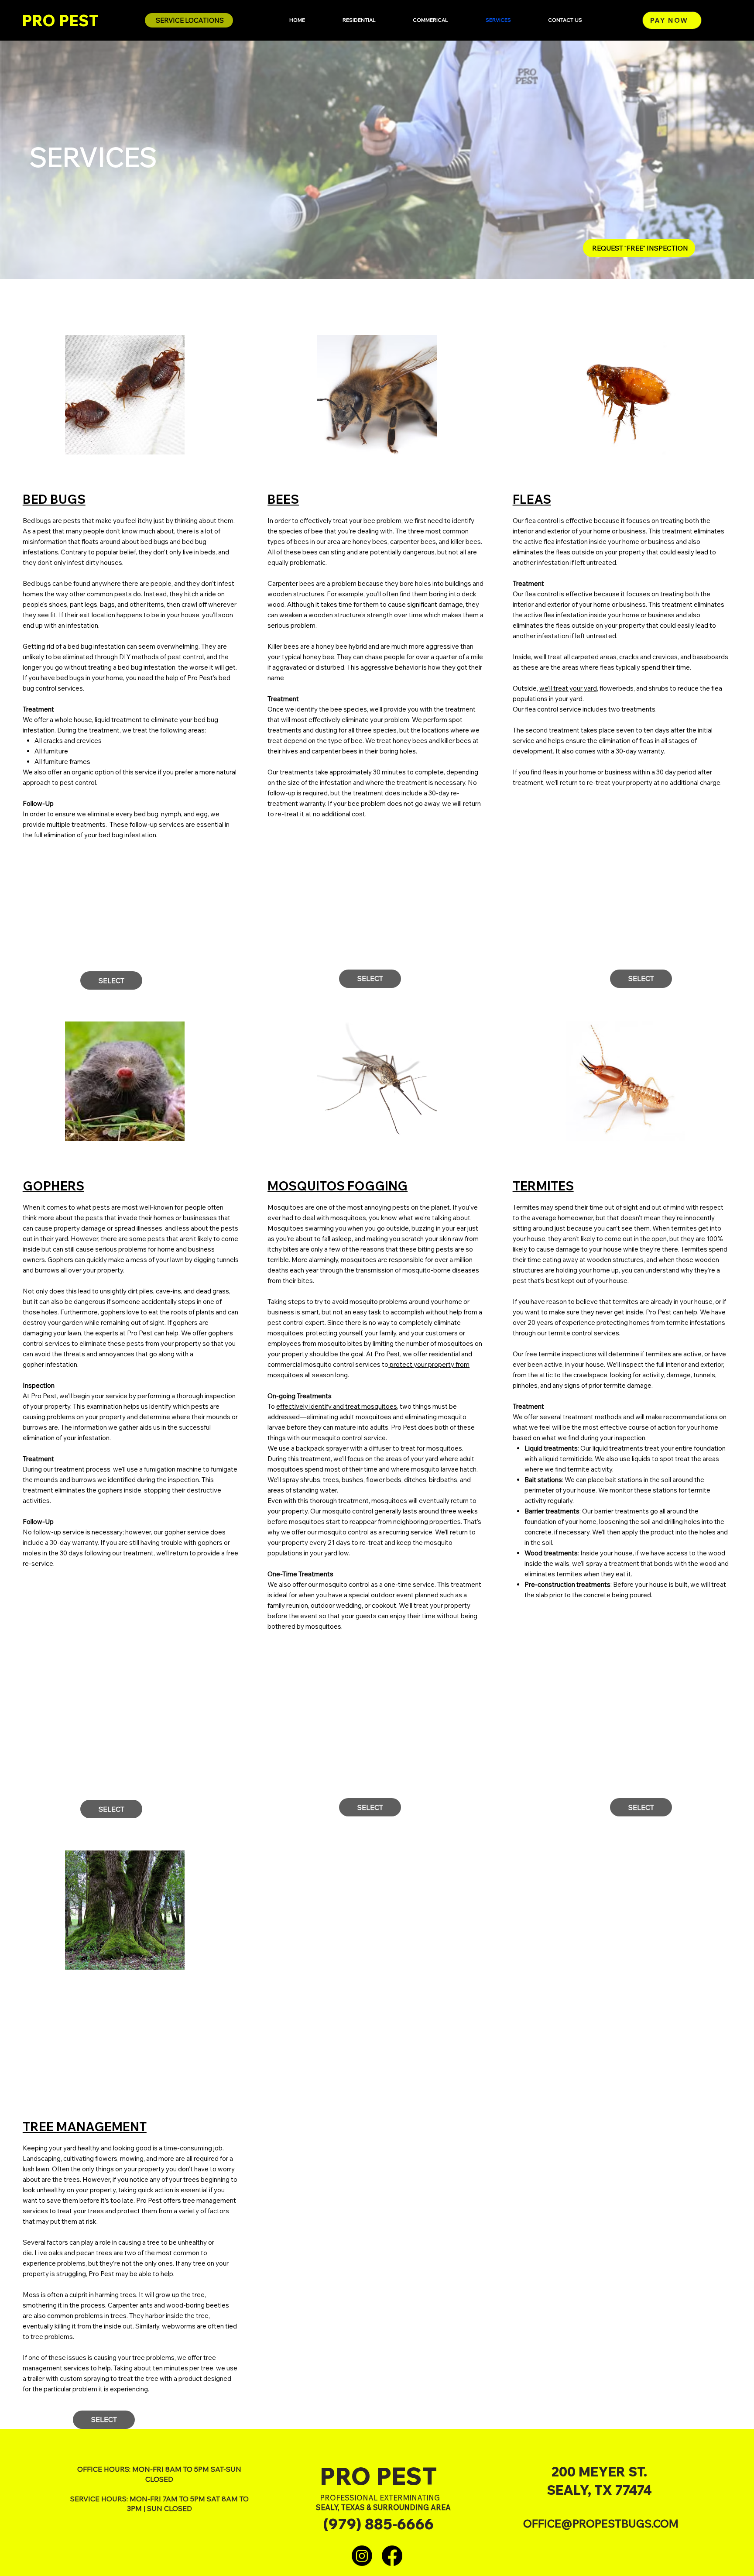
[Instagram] (362, 2556)
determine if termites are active (655, 1354)
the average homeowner (557, 1218)
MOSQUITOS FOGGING (338, 1186)
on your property (91, 2190)
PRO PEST (60, 21)
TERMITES (543, 1186)
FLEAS (532, 499)
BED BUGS (54, 499)
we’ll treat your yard (568, 688)
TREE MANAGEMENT (85, 2127)
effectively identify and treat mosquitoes (337, 1406)
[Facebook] (392, 2556)
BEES (283, 499)
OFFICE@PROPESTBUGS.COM (601, 2523)
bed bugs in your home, (90, 678)
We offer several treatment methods (567, 1417)
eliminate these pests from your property (140, 1343)
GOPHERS (53, 1186)
